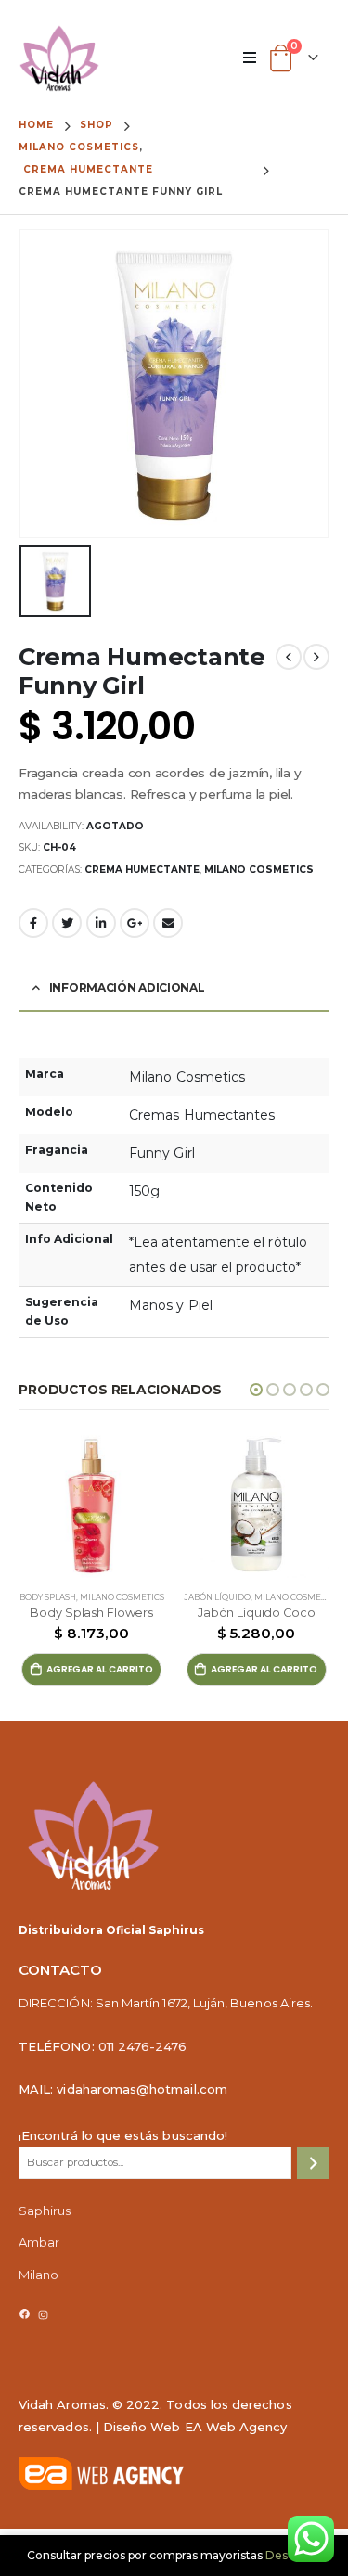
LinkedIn (101, 923)
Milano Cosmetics (259, 870)
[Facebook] (25, 2314)
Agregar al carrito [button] (100, 1669)
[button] (256, 1390)
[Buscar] (313, 2163)
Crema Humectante (142, 870)
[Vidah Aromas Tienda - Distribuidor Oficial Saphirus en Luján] (59, 58)
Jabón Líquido (217, 1597)
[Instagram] (43, 2315)
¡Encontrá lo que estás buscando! (123, 2135)
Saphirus (45, 2211)
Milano (39, 2275)
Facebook (33, 923)
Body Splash (48, 1597)
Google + (135, 923)
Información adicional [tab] (127, 987)
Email (168, 923)
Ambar (39, 2242)
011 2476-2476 (143, 2046)
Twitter (67, 923)
